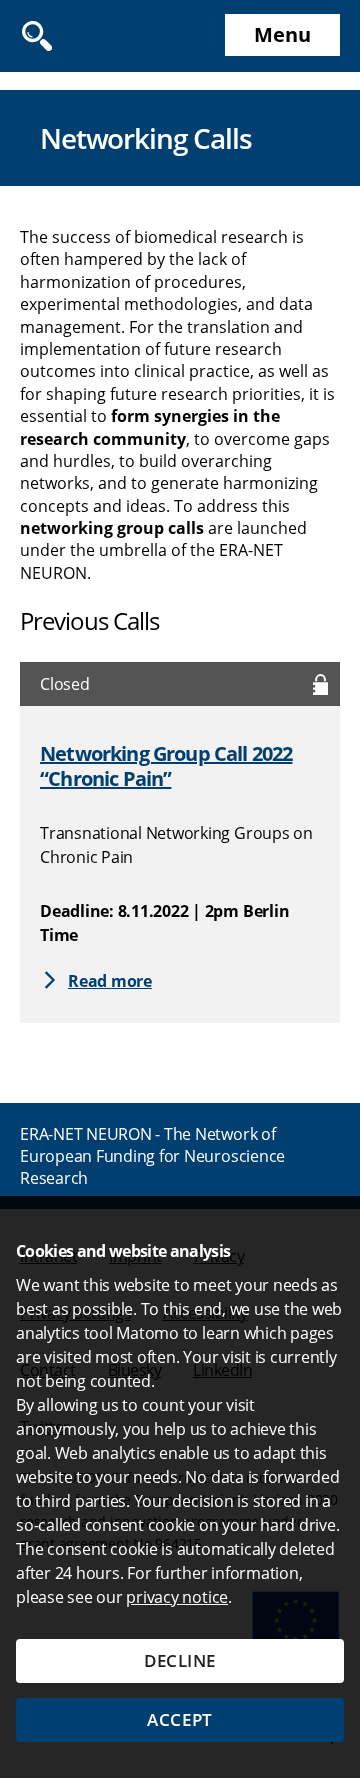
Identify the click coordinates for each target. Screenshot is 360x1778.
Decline (180, 1660)
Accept (179, 1719)
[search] (36, 36)
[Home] (85, 36)
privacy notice (177, 1597)
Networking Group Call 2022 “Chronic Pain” (166, 766)
